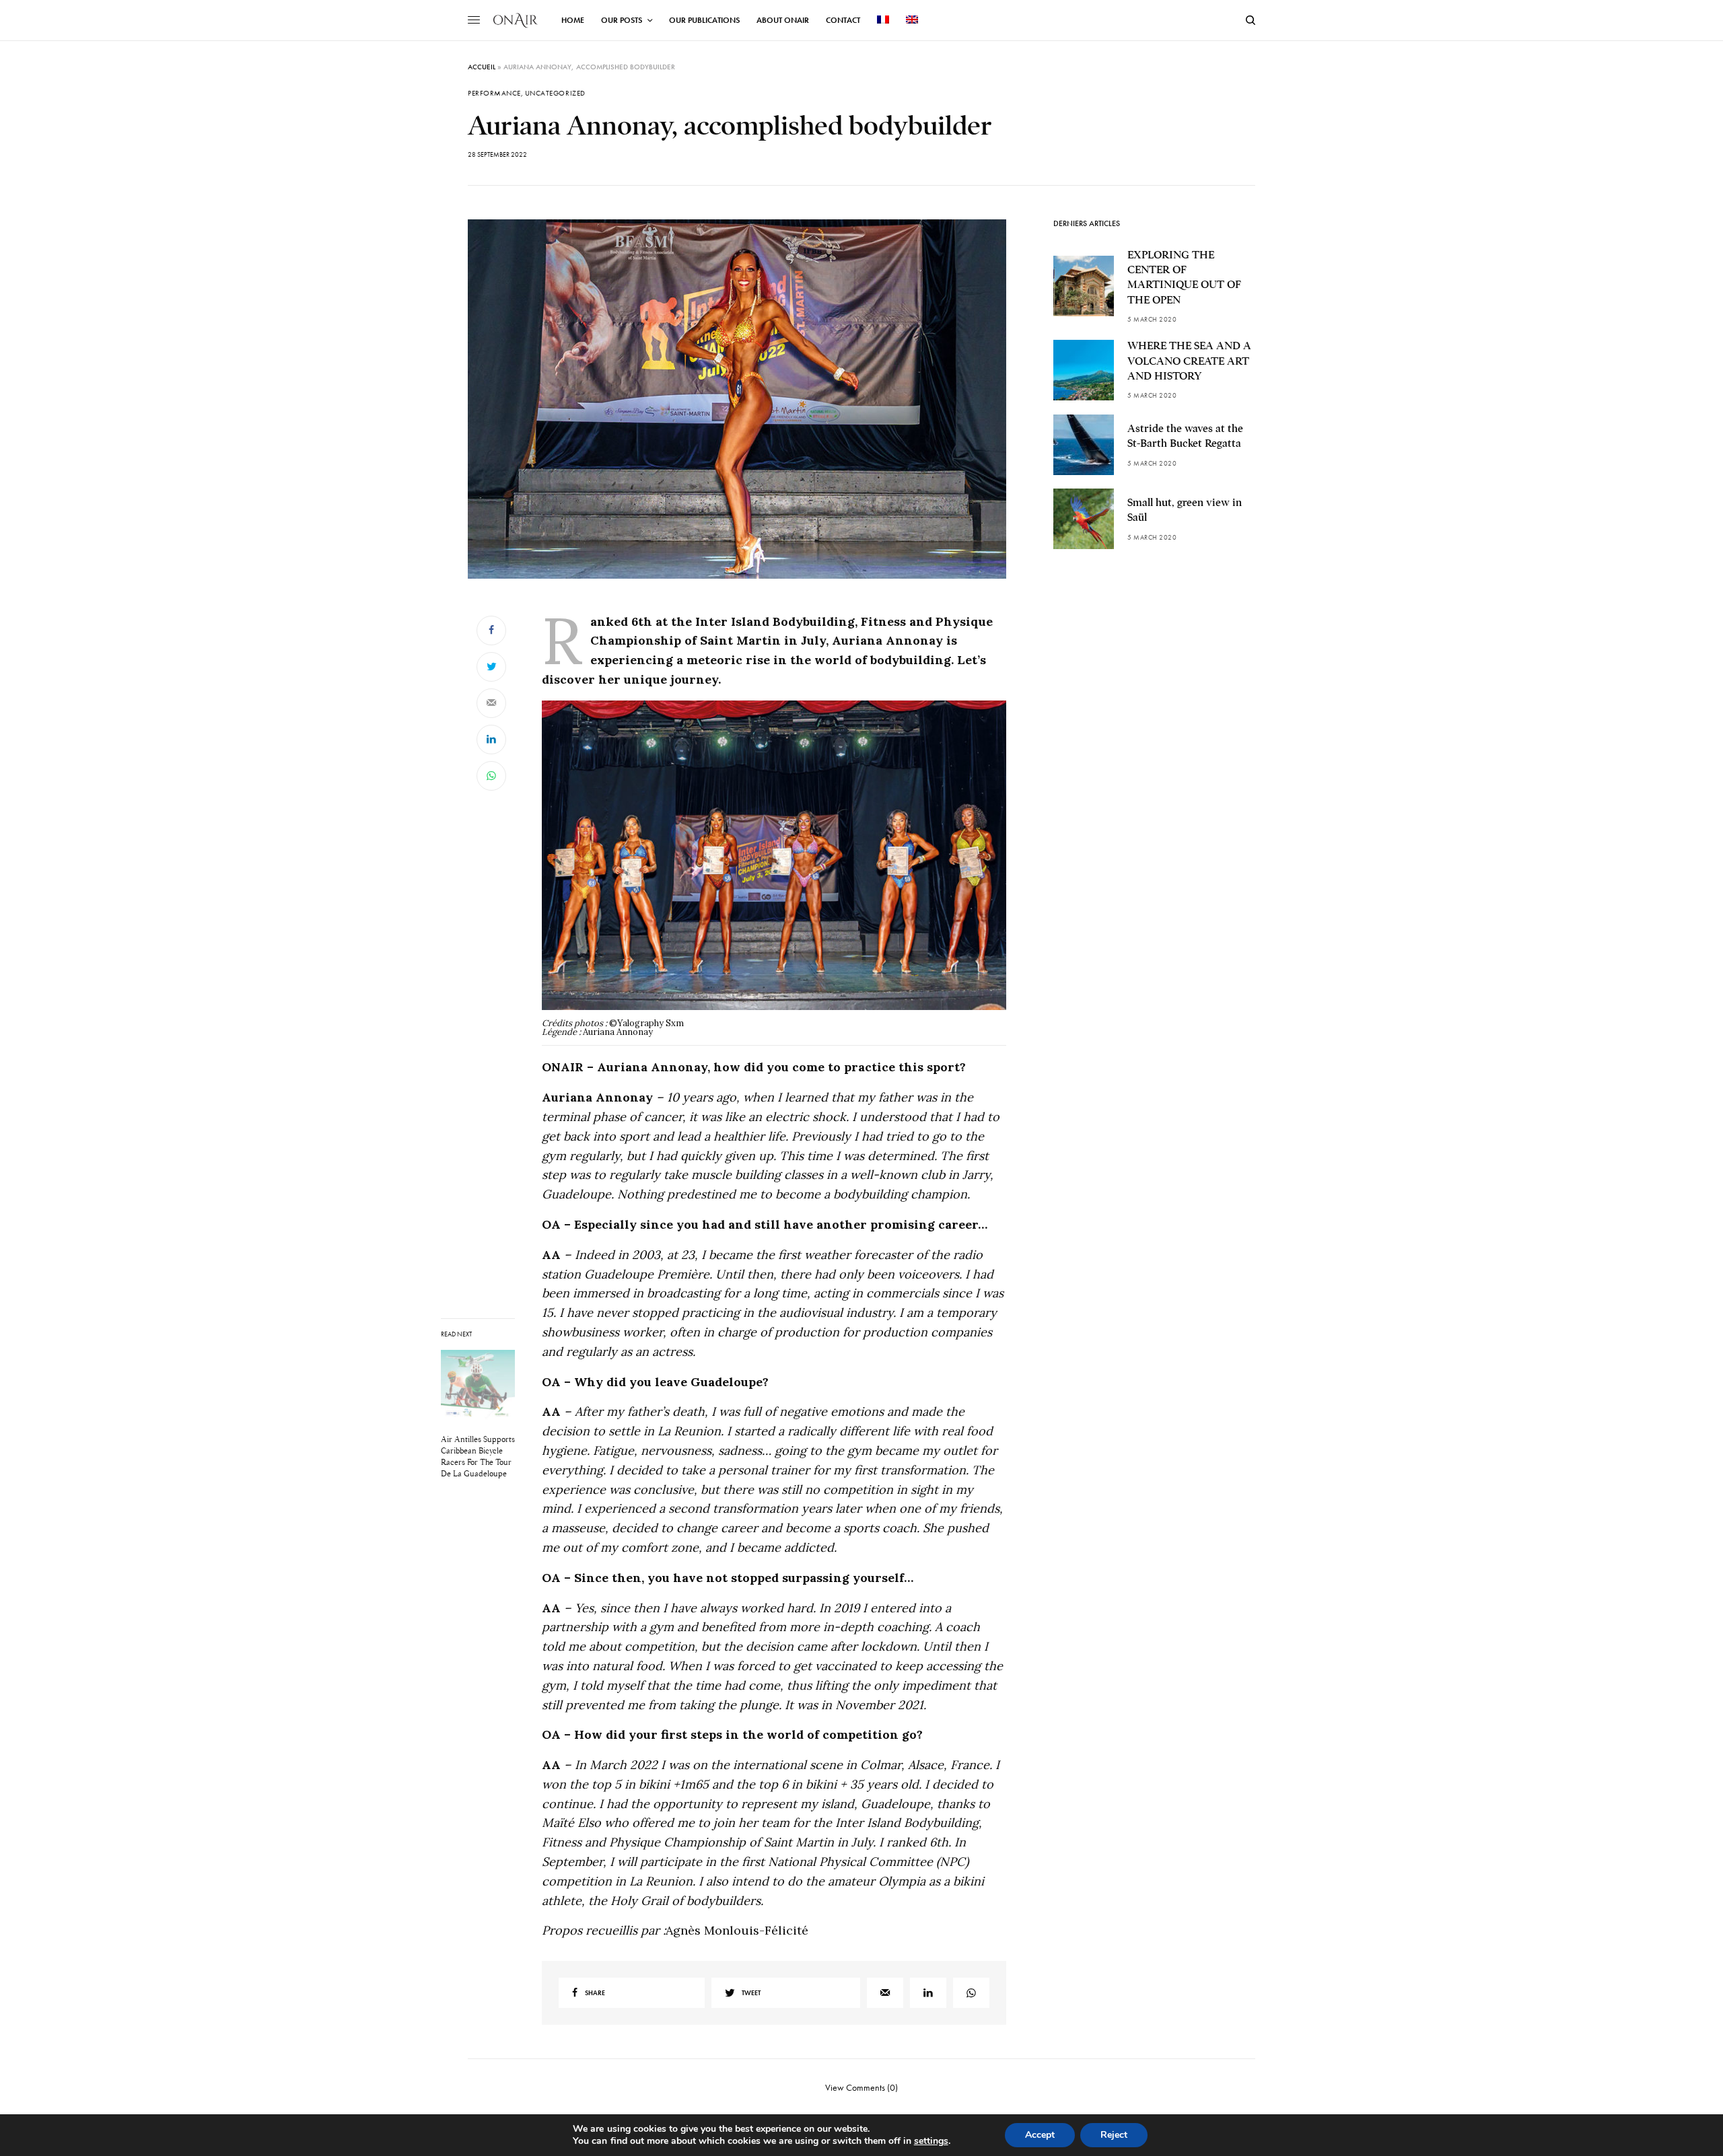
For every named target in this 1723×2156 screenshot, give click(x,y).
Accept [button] (1040, 2135)
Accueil (482, 67)
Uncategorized (555, 93)
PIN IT (782, 873)
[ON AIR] (516, 20)
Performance (494, 93)
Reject (1114, 2135)
